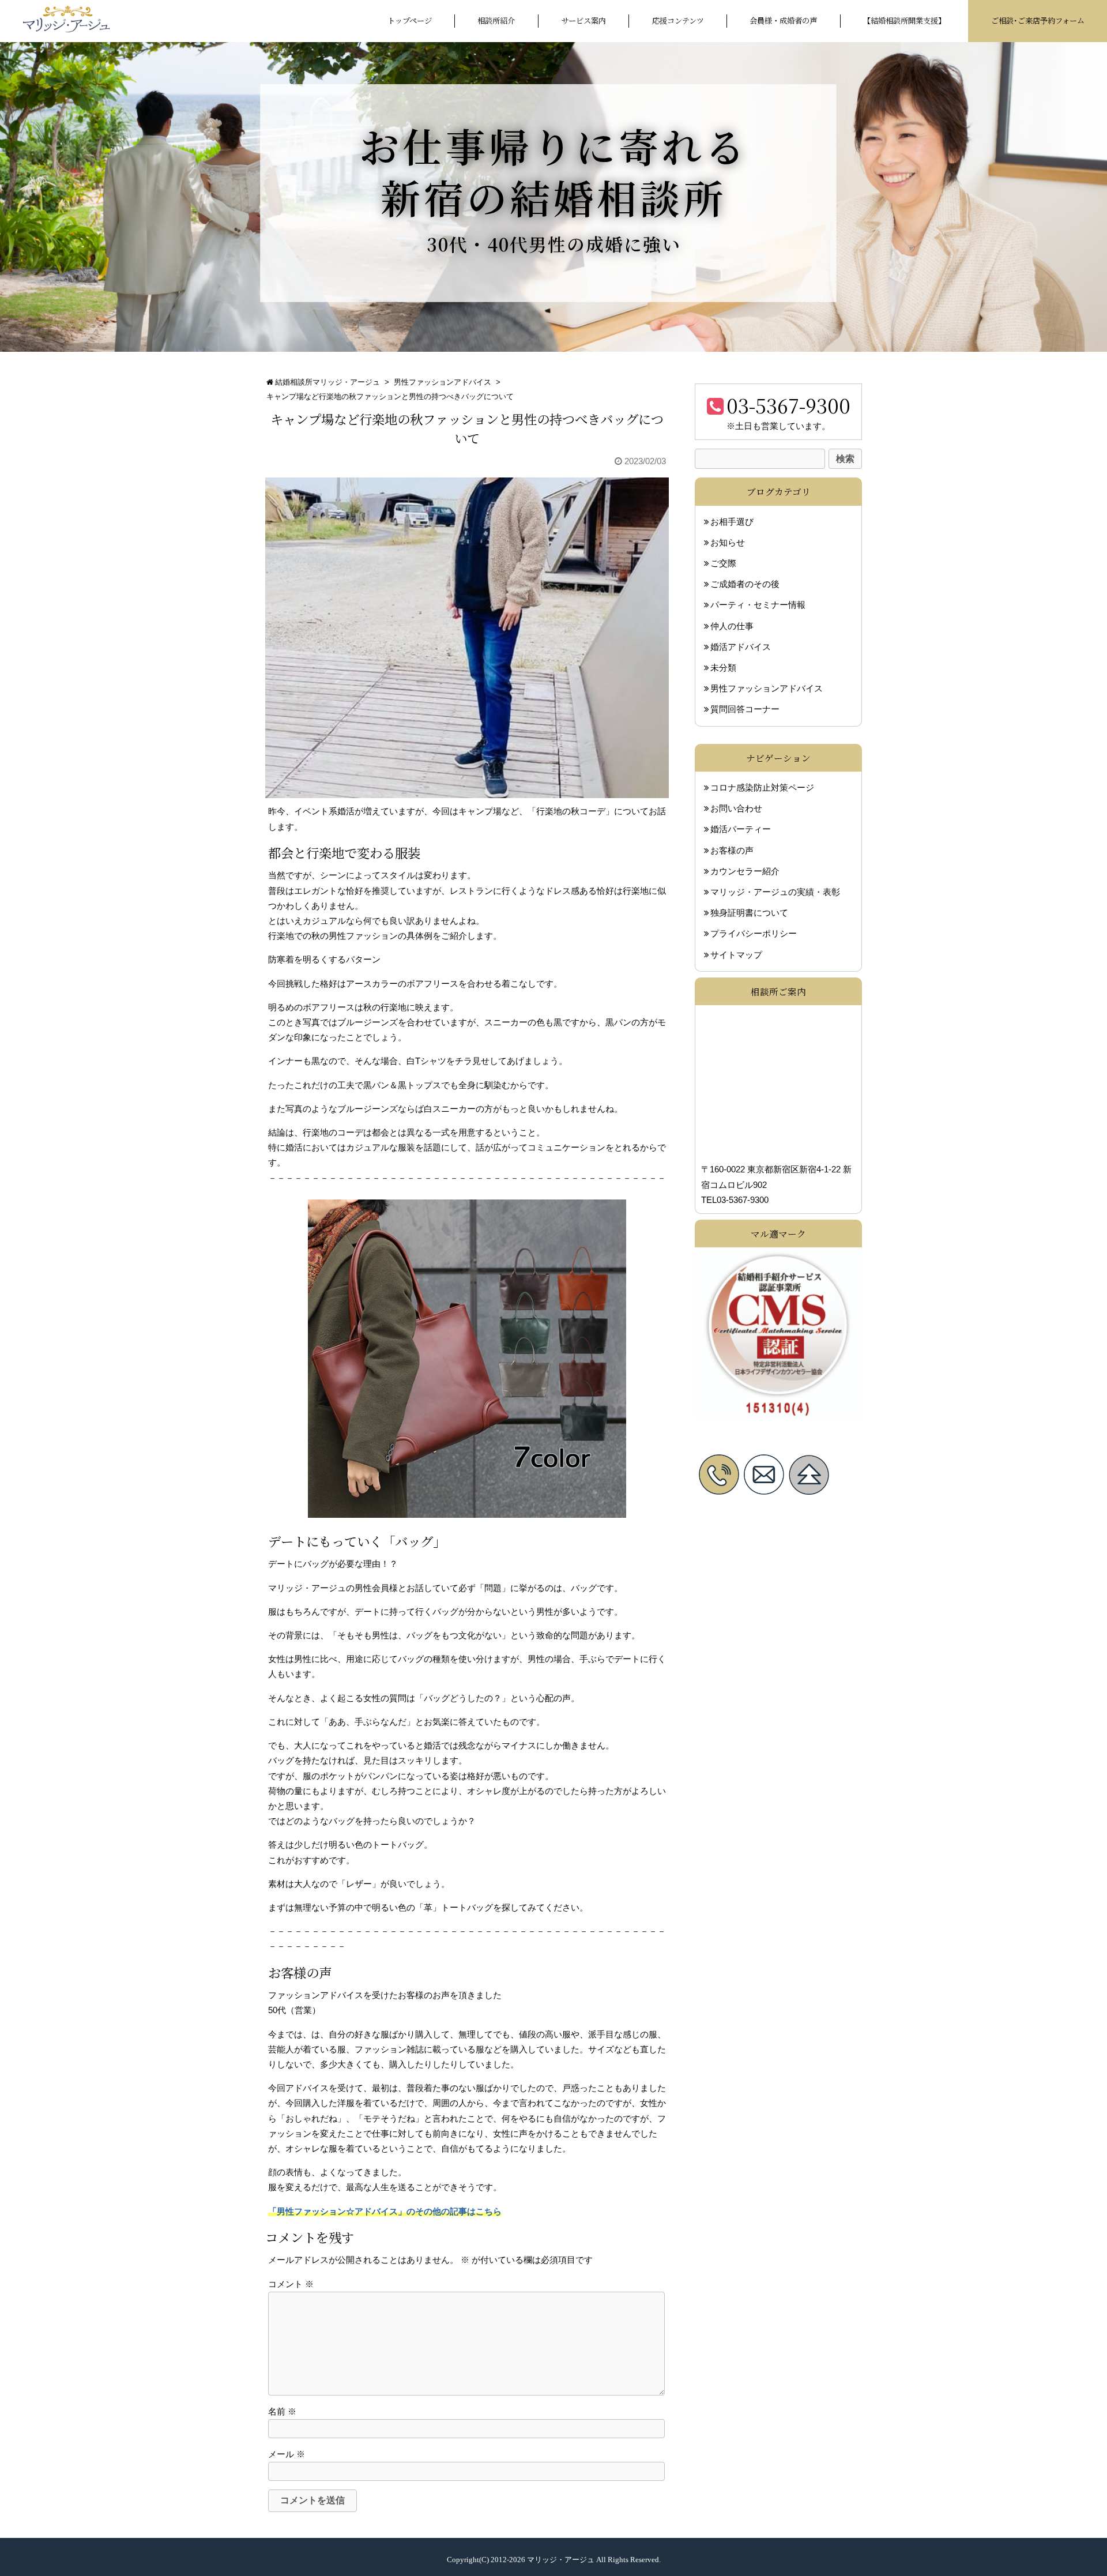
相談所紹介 (496, 20)
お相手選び (732, 522)
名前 (282, 2412)
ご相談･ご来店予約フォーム (1038, 20)
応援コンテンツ (678, 20)
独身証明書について (749, 913)
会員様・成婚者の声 (783, 20)
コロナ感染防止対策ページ (762, 788)
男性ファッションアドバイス (443, 382)
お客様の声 (732, 850)
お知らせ (728, 543)
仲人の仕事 (732, 626)
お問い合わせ (736, 808)
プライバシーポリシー (754, 934)
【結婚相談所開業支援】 (904, 20)
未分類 (723, 668)
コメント (291, 2284)
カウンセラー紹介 (745, 871)
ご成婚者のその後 (745, 584)
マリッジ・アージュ (561, 2560)
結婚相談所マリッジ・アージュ (327, 382)
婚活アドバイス (741, 647)
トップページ (410, 20)
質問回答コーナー (745, 709)
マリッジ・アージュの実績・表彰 (775, 892)
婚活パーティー (741, 829)
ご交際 (723, 563)
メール (287, 2454)
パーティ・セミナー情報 (758, 605)
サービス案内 (583, 20)
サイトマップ (736, 954)
